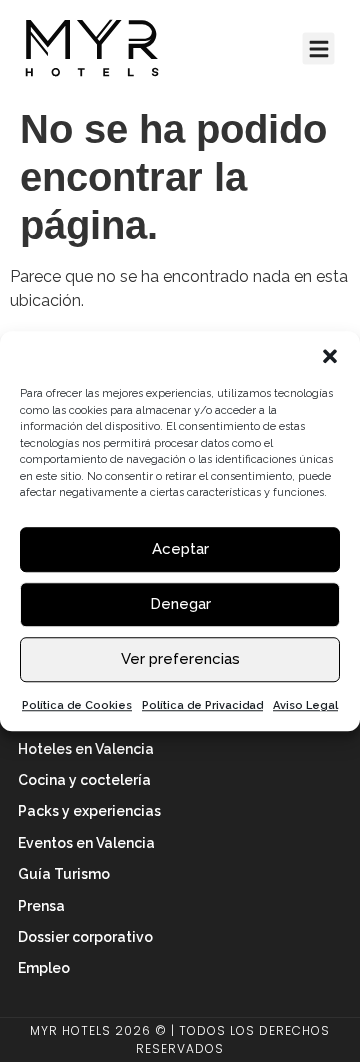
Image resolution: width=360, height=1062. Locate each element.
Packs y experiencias (89, 811)
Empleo (44, 968)
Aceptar (180, 549)
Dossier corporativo (85, 937)
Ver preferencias (180, 659)
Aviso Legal (305, 705)
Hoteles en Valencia (86, 749)
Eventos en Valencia (86, 843)
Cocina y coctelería (84, 780)
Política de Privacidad (202, 705)
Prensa (41, 906)
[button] (330, 356)
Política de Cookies (77, 705)
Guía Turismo (64, 874)
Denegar (180, 604)
